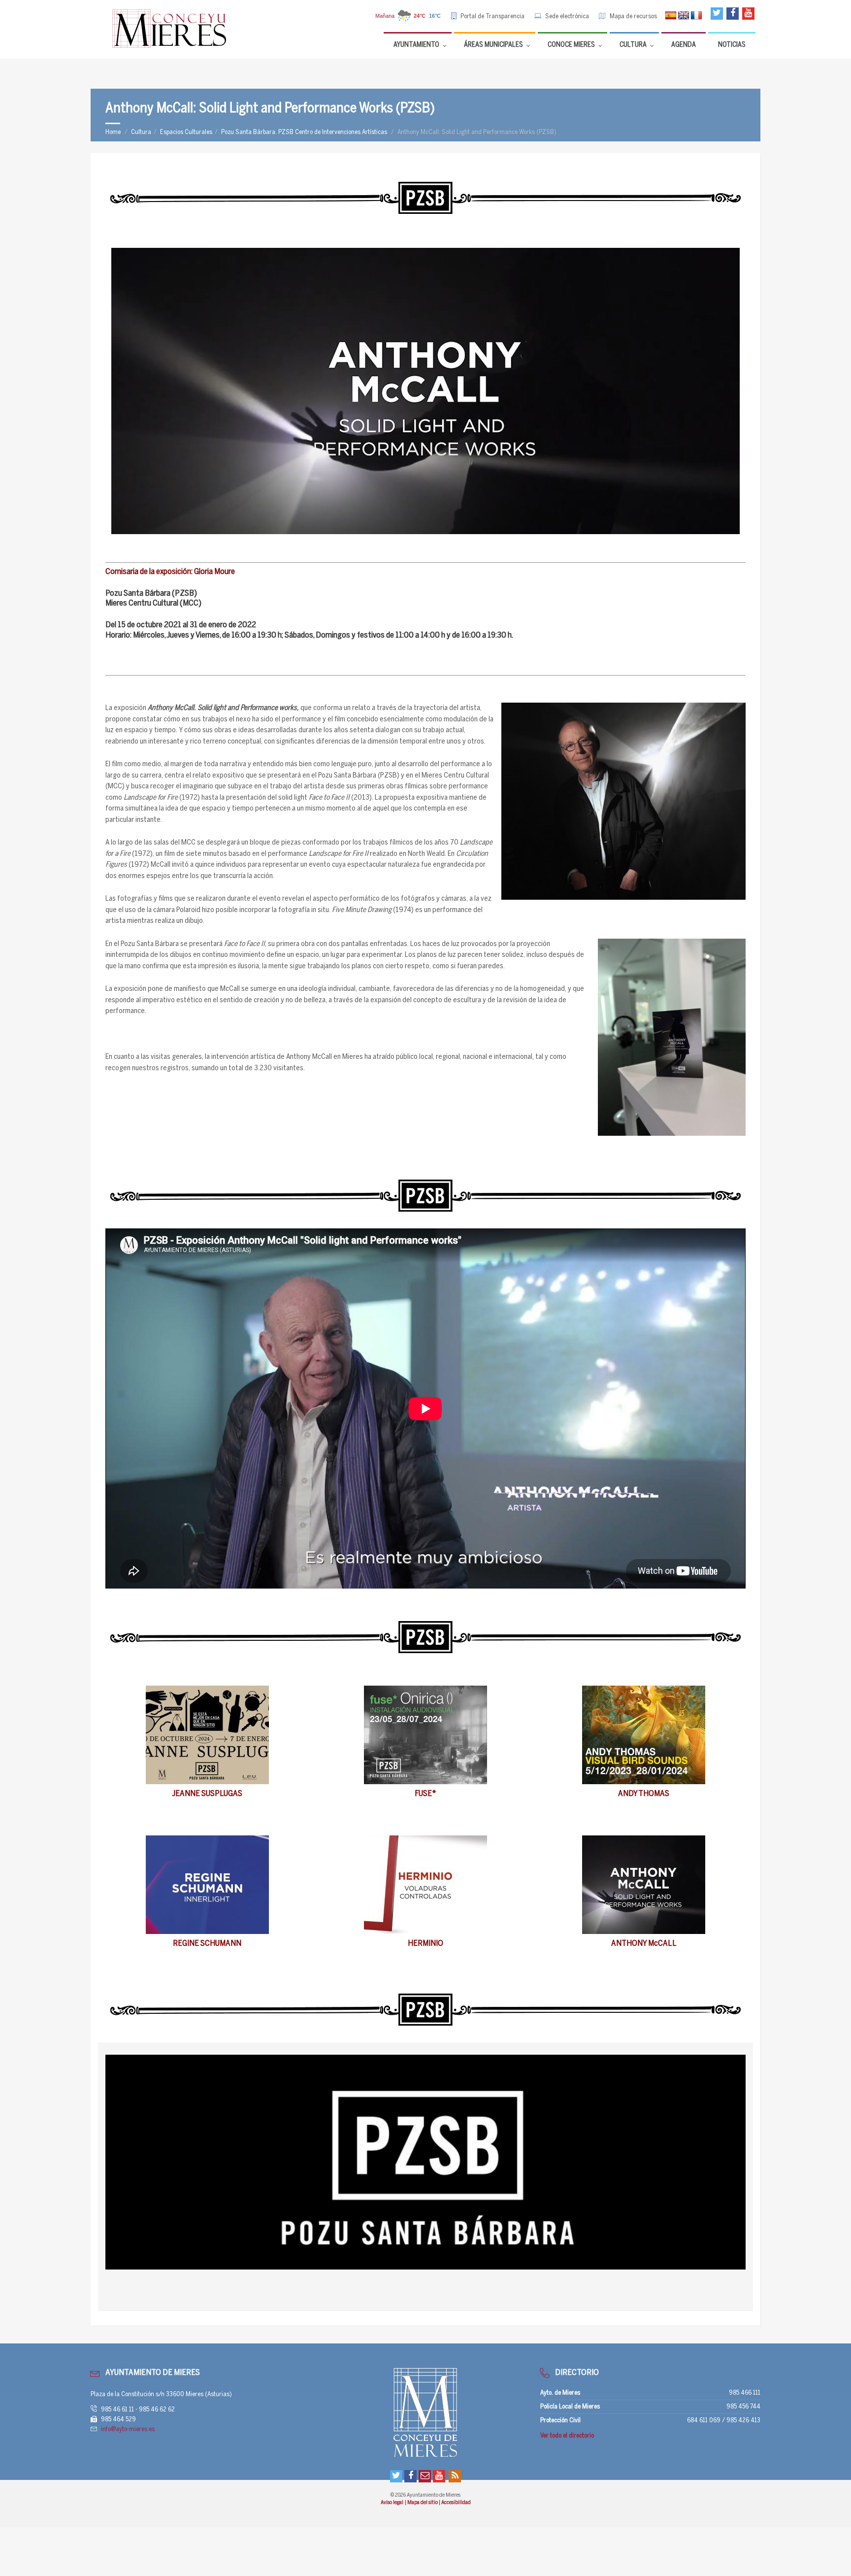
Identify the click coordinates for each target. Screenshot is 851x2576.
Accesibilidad (456, 2503)
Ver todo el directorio (567, 2436)
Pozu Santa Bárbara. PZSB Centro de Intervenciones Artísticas (304, 132)
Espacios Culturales (186, 132)
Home (113, 132)
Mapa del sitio (423, 2503)
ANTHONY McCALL (644, 1944)
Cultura (141, 132)
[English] (684, 16)
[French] (696, 16)
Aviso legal (392, 2503)
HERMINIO (425, 1944)
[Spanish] (671, 16)
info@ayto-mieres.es (128, 2429)
